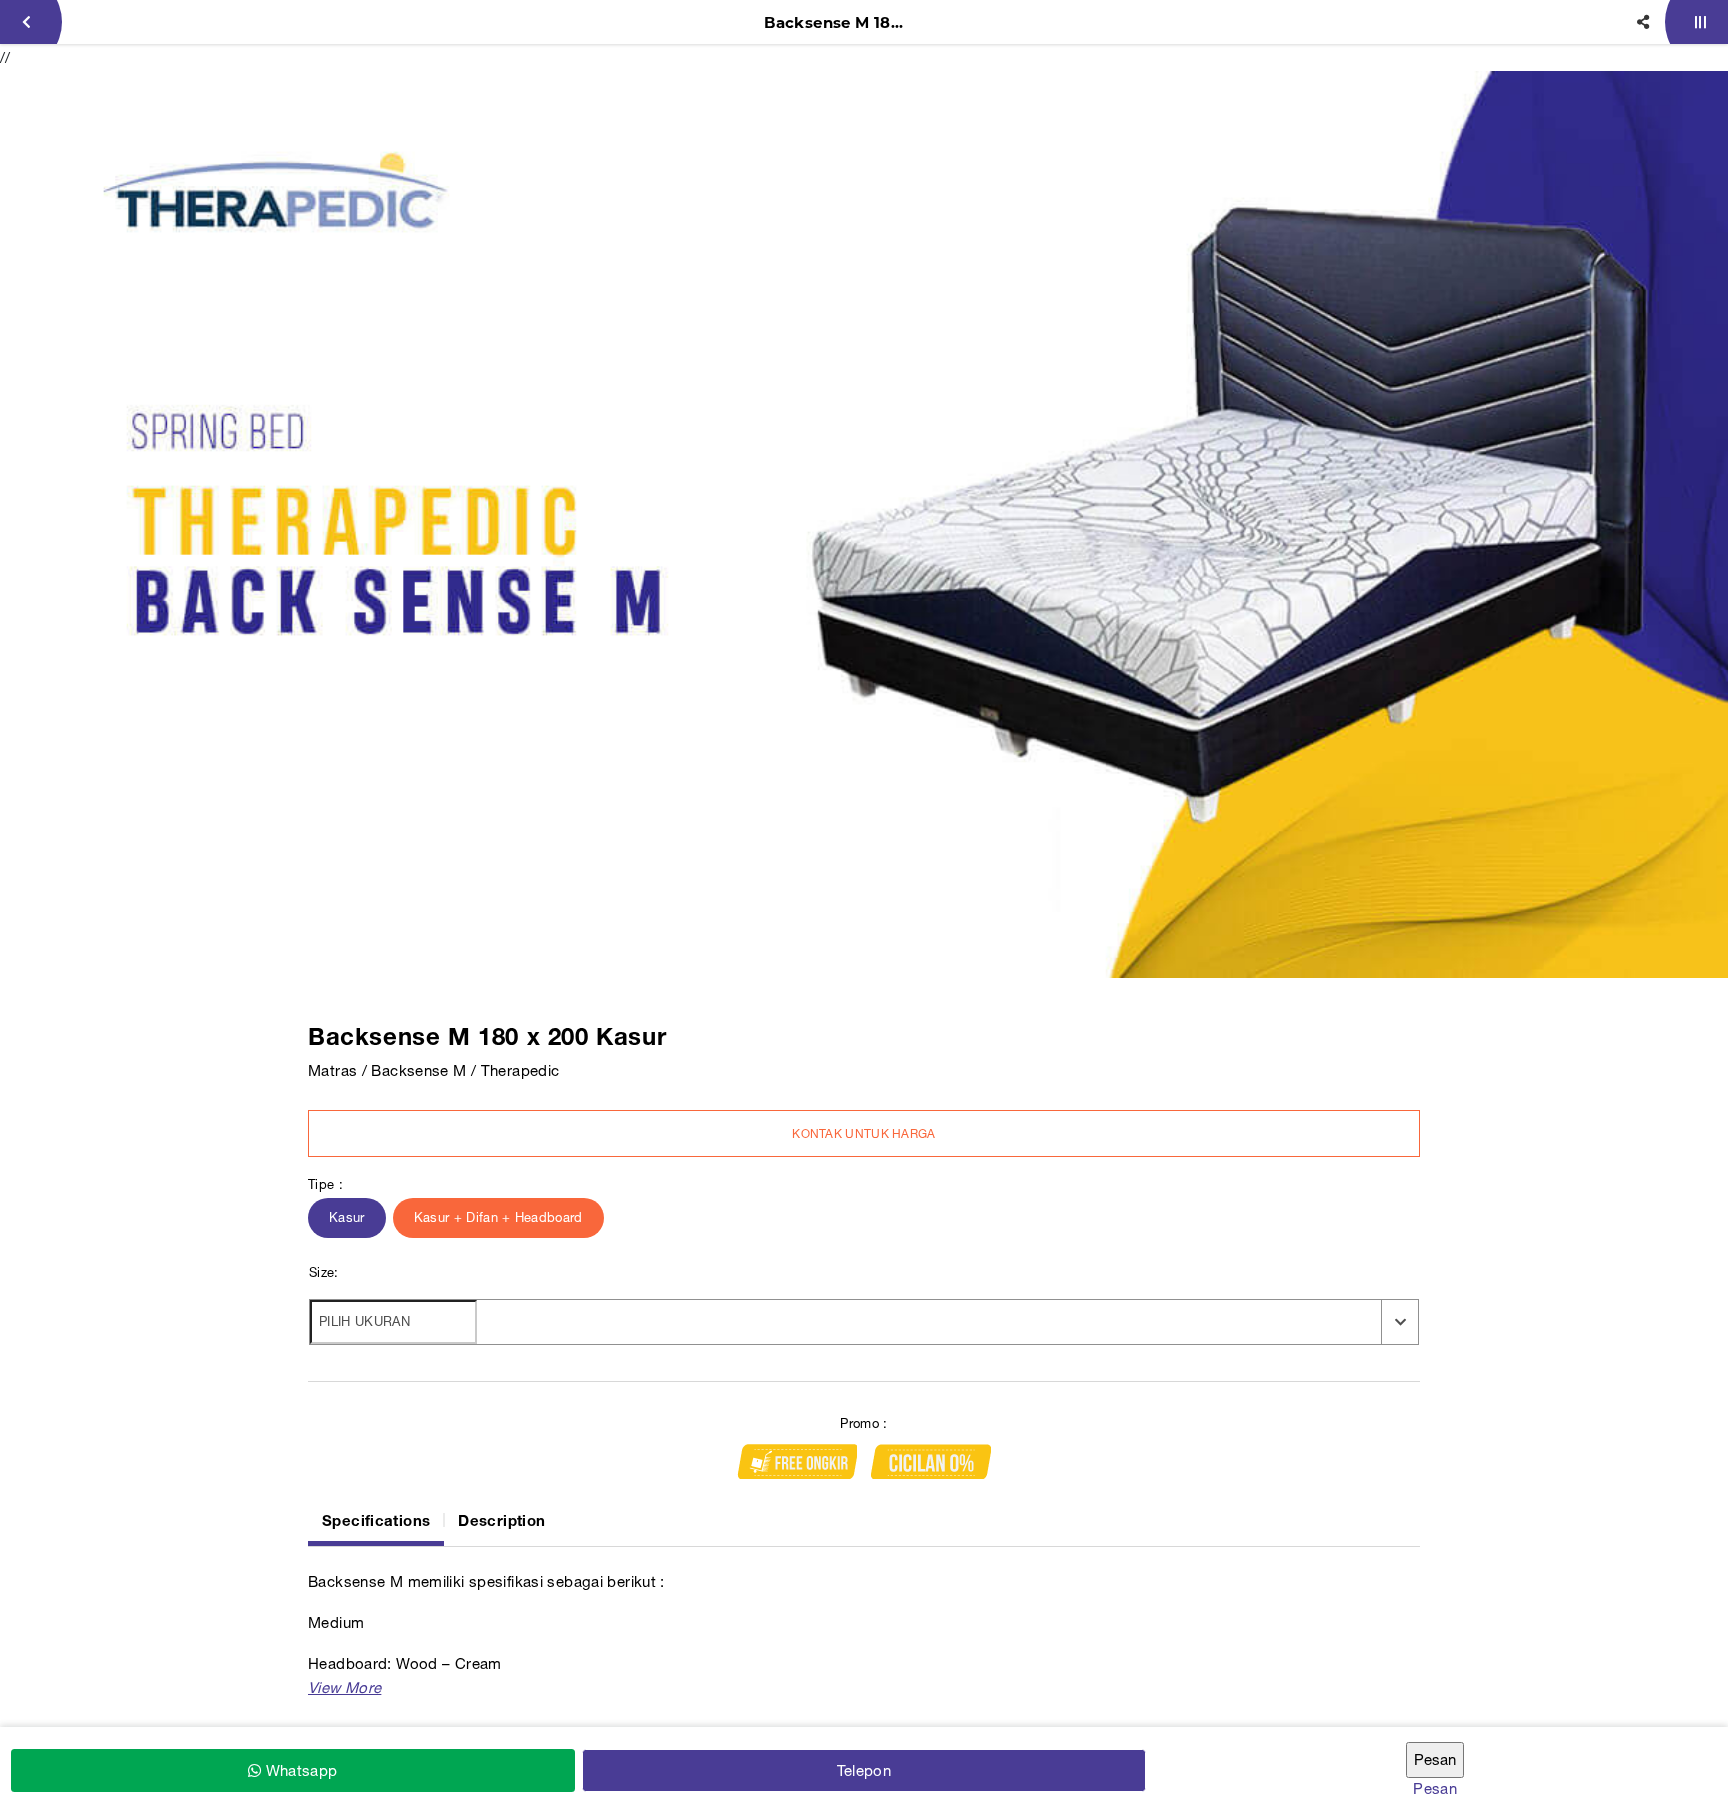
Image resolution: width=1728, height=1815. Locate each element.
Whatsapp (299, 1770)
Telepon (864, 1770)
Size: (324, 1272)
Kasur (347, 1217)
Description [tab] (501, 1520)
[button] (344, 1687)
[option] (864, 524)
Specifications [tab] (376, 1520)
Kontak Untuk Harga (863, 1134)
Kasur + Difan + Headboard (498, 1217)
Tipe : (325, 1184)
